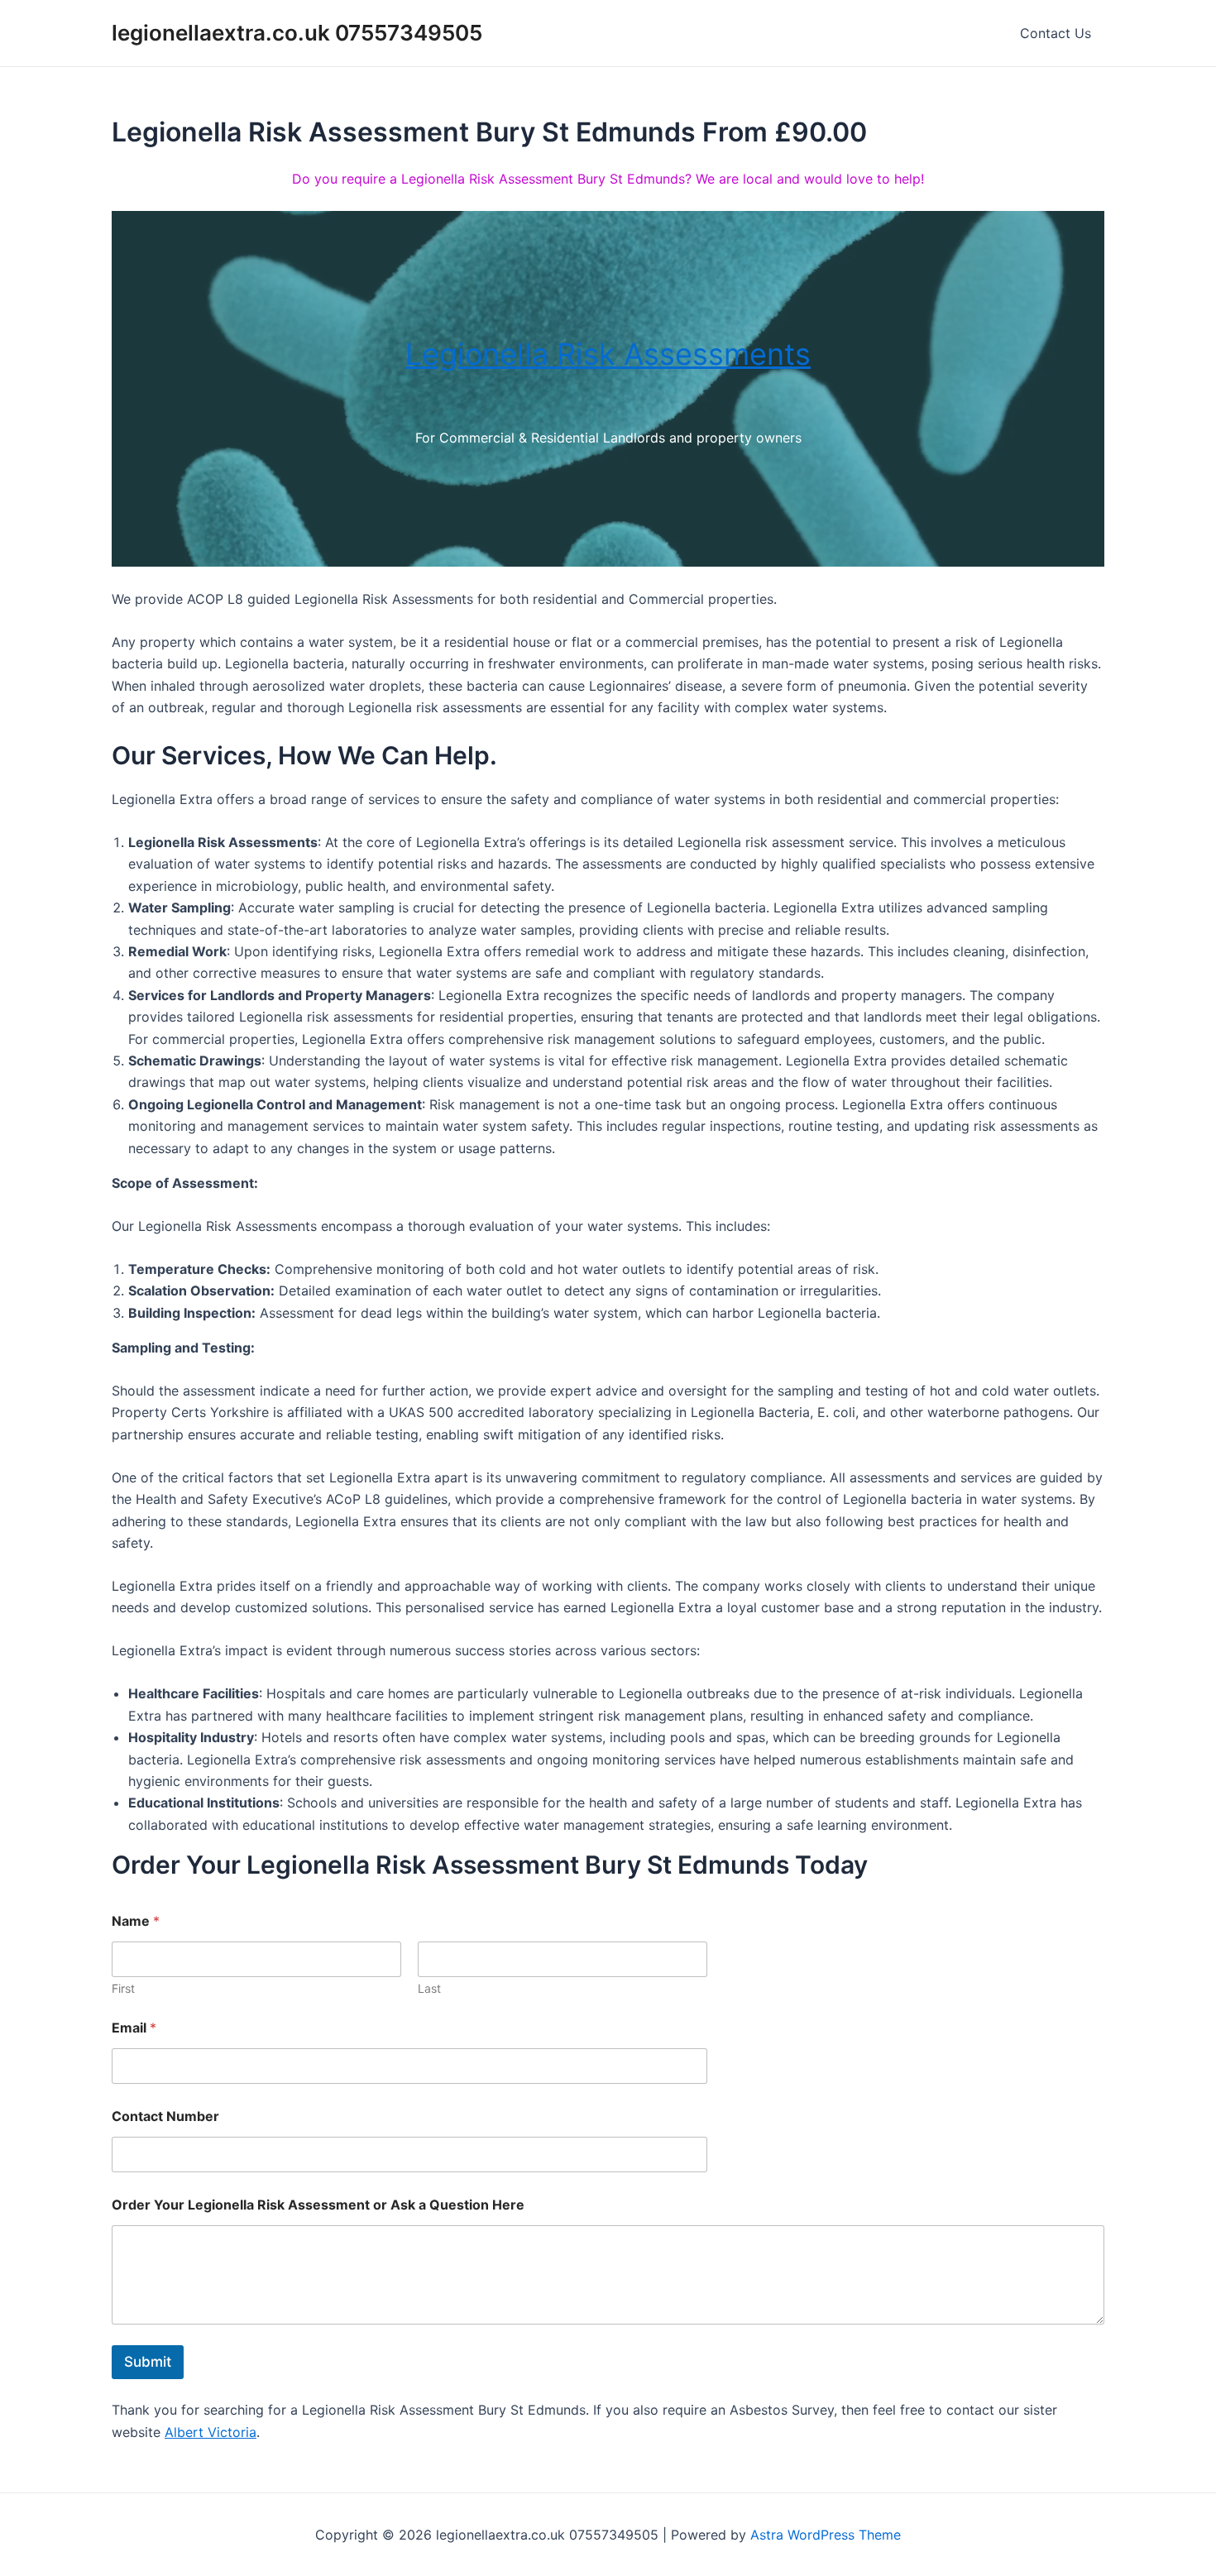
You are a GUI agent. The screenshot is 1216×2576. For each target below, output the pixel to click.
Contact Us (1056, 33)
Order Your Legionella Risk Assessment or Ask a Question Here (318, 2205)
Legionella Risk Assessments (608, 354)
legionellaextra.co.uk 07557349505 (297, 33)
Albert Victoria (211, 2432)
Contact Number (165, 2116)
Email (134, 2028)
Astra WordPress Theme (826, 2535)
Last (429, 1988)
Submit (148, 2362)
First (123, 1988)
